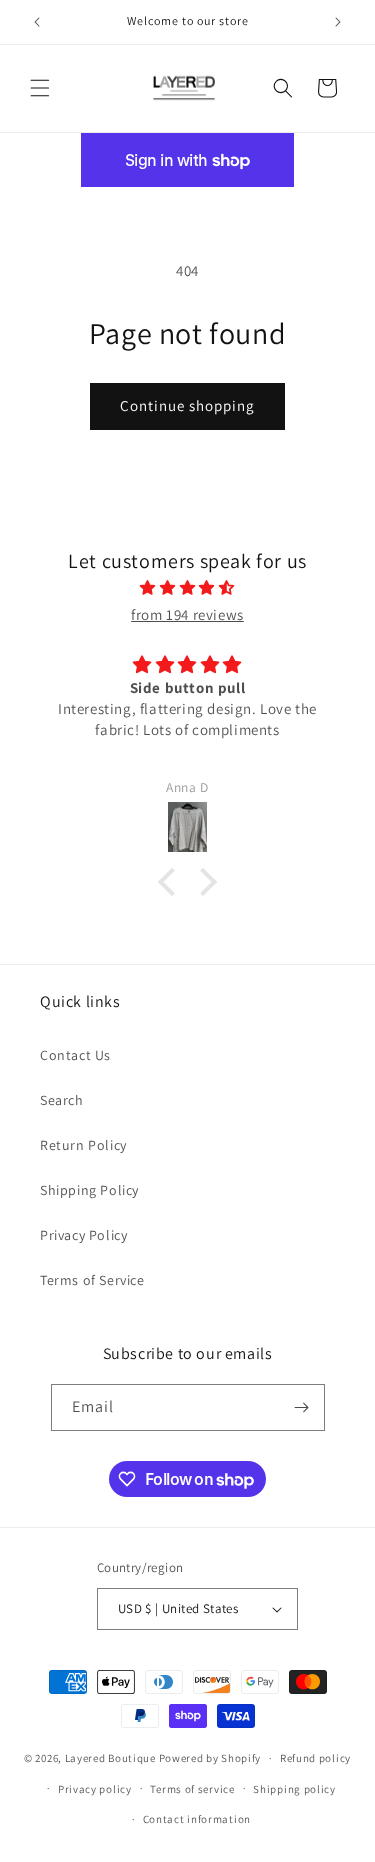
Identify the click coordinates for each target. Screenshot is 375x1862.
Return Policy (83, 1145)
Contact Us (75, 1055)
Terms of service (192, 1789)
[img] (187, 587)
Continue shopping (187, 405)
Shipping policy (294, 1789)
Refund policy (315, 1758)
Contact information (197, 1819)
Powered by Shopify (210, 1758)
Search (62, 1100)
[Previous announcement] (37, 22)
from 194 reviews (187, 614)
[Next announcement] (338, 22)
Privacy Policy (83, 1235)
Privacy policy (95, 1789)
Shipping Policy (89, 1190)
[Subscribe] (302, 1407)
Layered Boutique (112, 1758)
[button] (40, 88)
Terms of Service (92, 1280)
